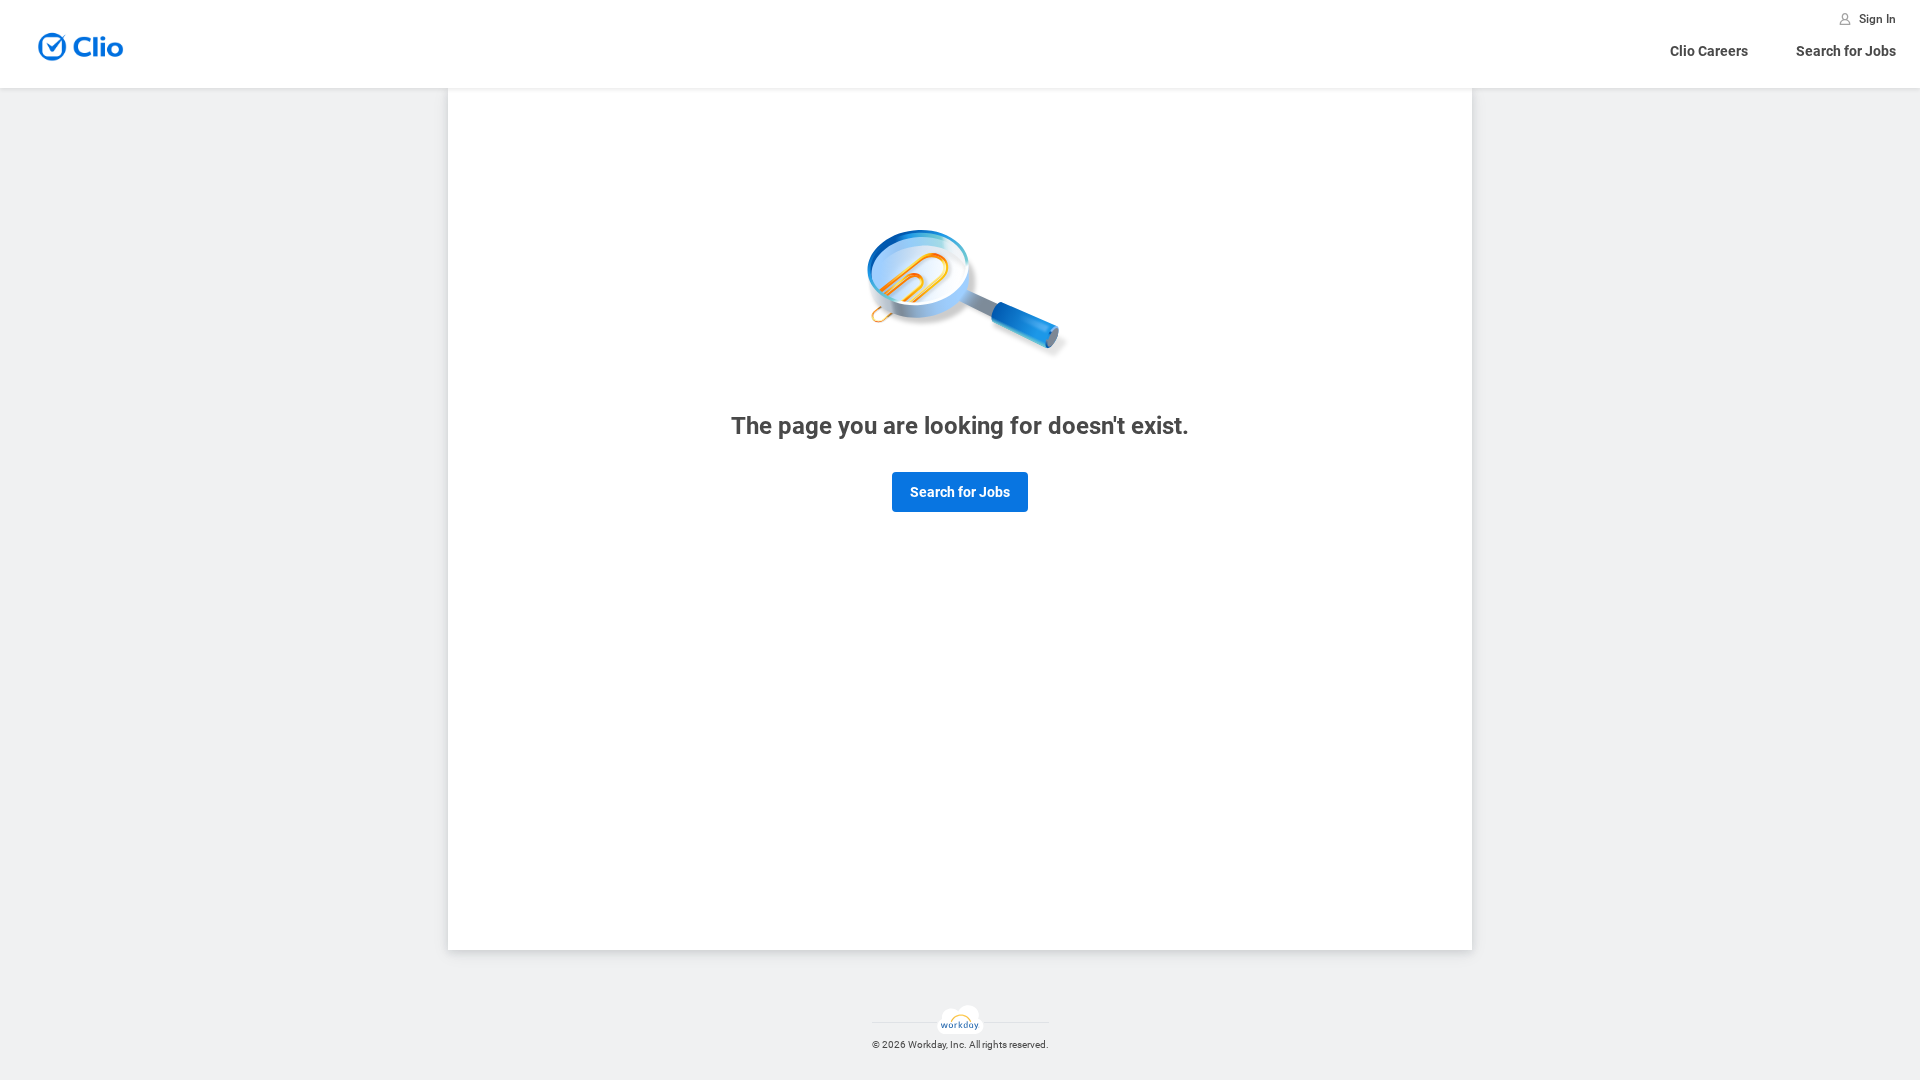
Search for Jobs (1846, 51)
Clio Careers (1709, 51)
